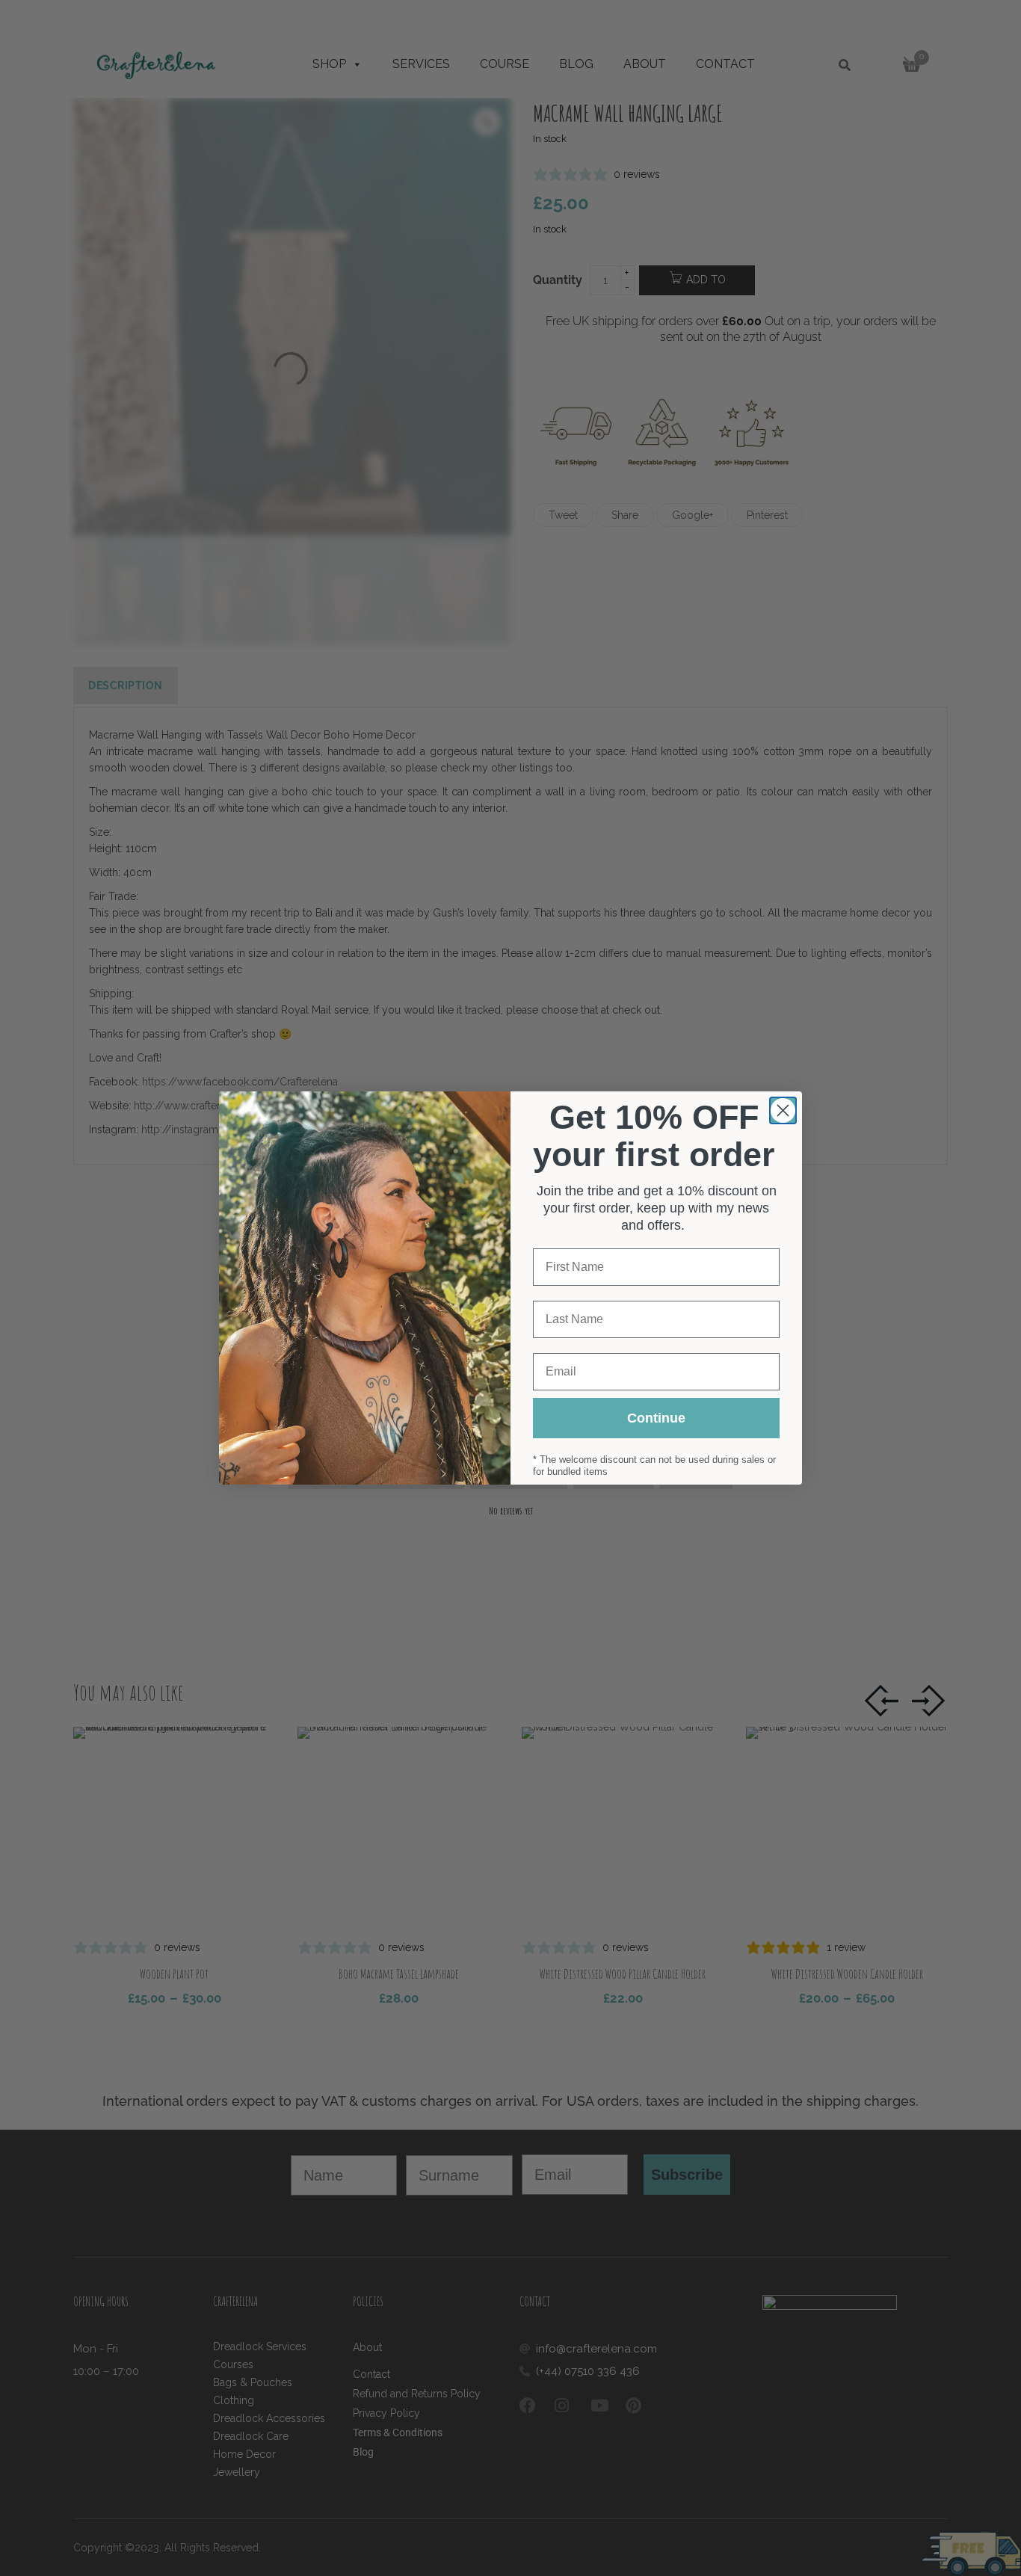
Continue (656, 1418)
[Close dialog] (783, 1110)
